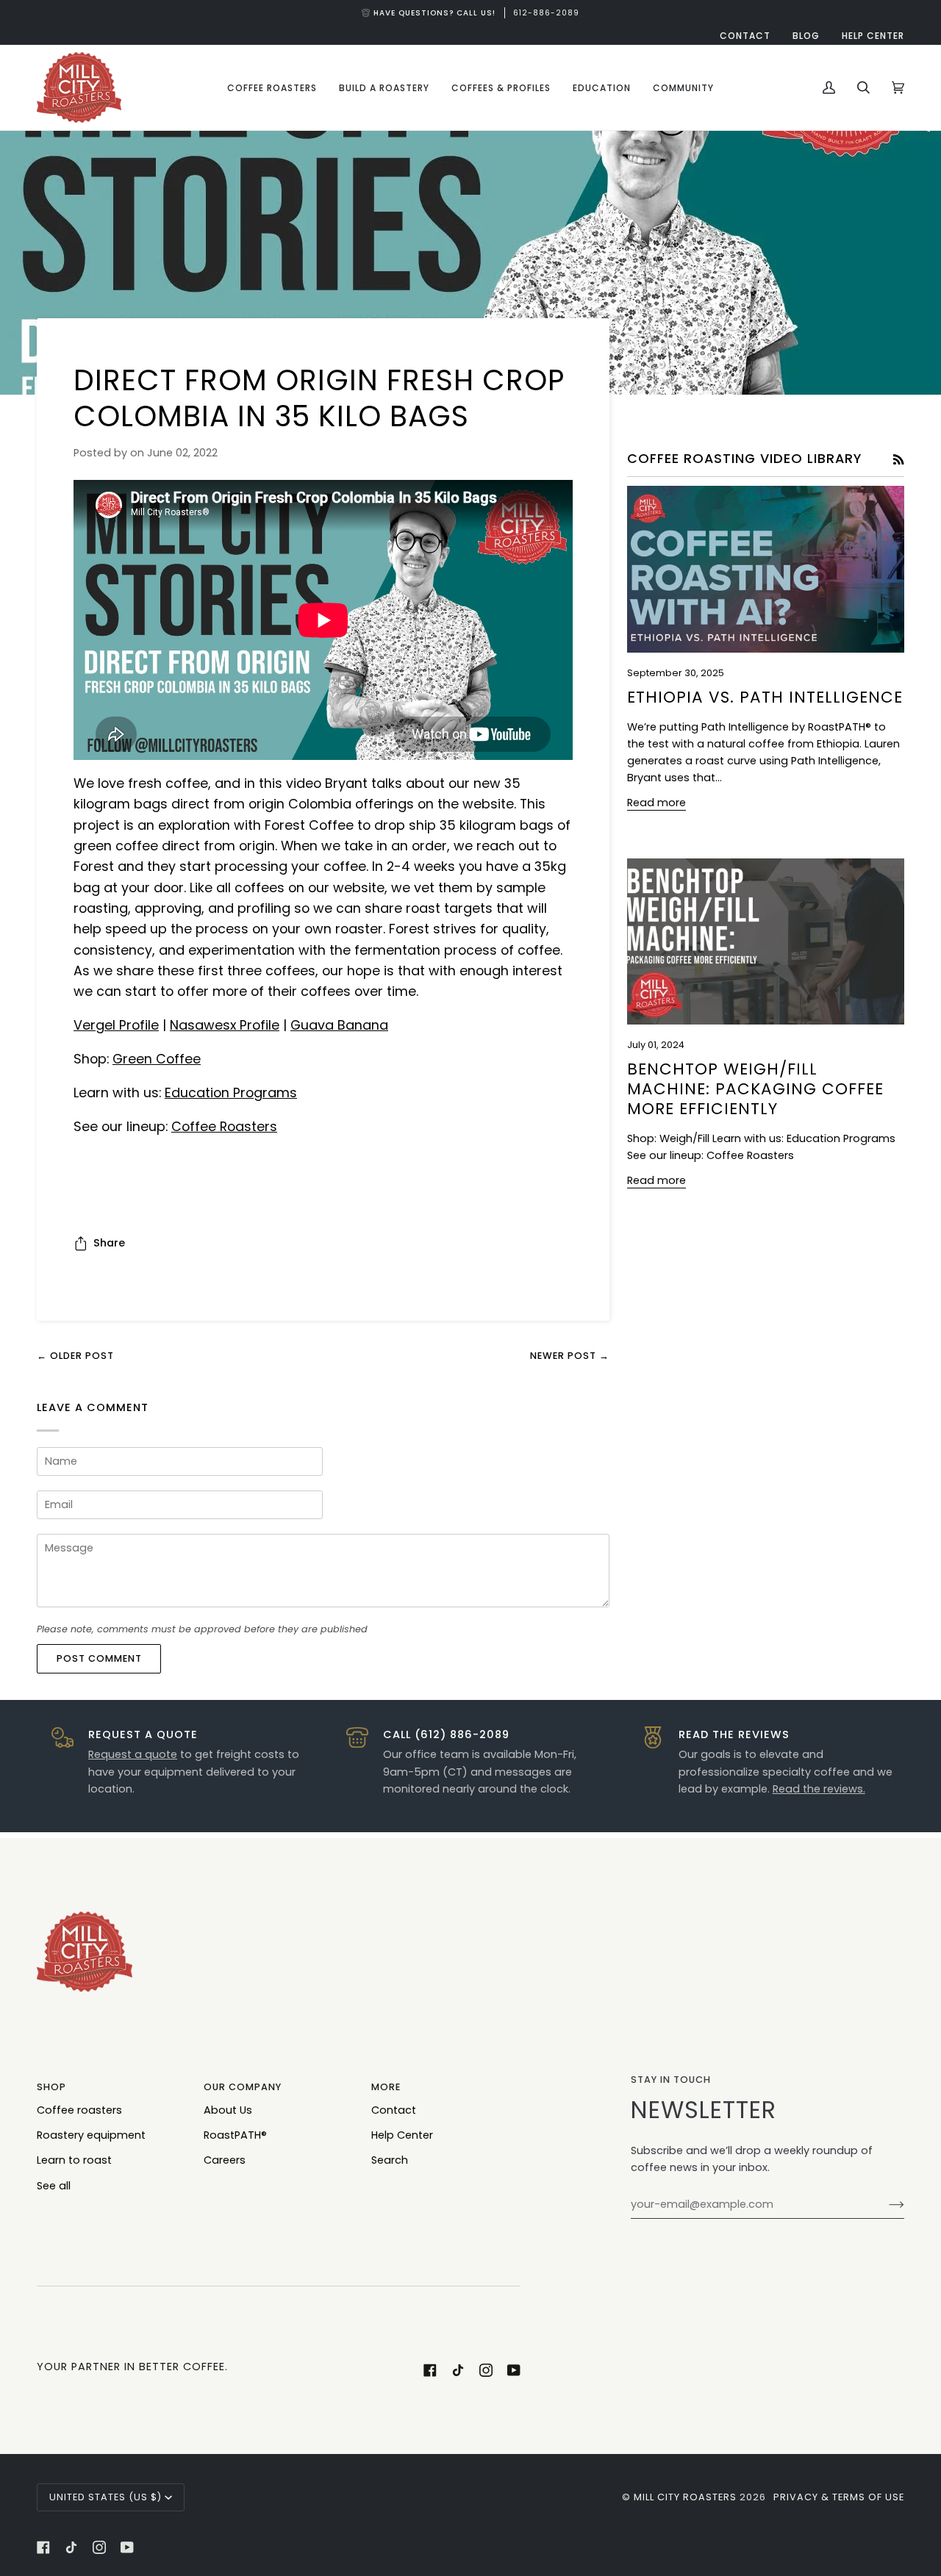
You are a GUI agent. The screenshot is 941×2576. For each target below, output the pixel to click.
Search (390, 2160)
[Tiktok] (458, 2370)
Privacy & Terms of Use (839, 2497)
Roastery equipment (91, 2135)
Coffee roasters (79, 2110)
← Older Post (75, 1356)
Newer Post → (570, 1356)
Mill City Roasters (685, 2497)
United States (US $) (105, 2497)
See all (54, 2186)
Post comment (99, 1658)
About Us (228, 2110)
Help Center (402, 2135)
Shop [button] (51, 2087)
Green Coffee (157, 1059)
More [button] (386, 2087)
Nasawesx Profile (225, 1025)
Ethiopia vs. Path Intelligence (765, 697)
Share (109, 1243)
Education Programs (231, 1093)
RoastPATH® (235, 2135)
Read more (656, 803)
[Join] (885, 2205)
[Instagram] (486, 2370)
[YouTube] (514, 2370)
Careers (225, 2160)
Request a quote (133, 1754)
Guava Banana (339, 1025)
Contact (394, 2110)
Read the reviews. (819, 1789)
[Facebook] (430, 2370)
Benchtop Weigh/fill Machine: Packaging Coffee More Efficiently (755, 1089)
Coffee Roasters (224, 1126)
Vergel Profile (116, 1025)
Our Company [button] (243, 2087)
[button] (272, 87)
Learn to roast (74, 2160)
